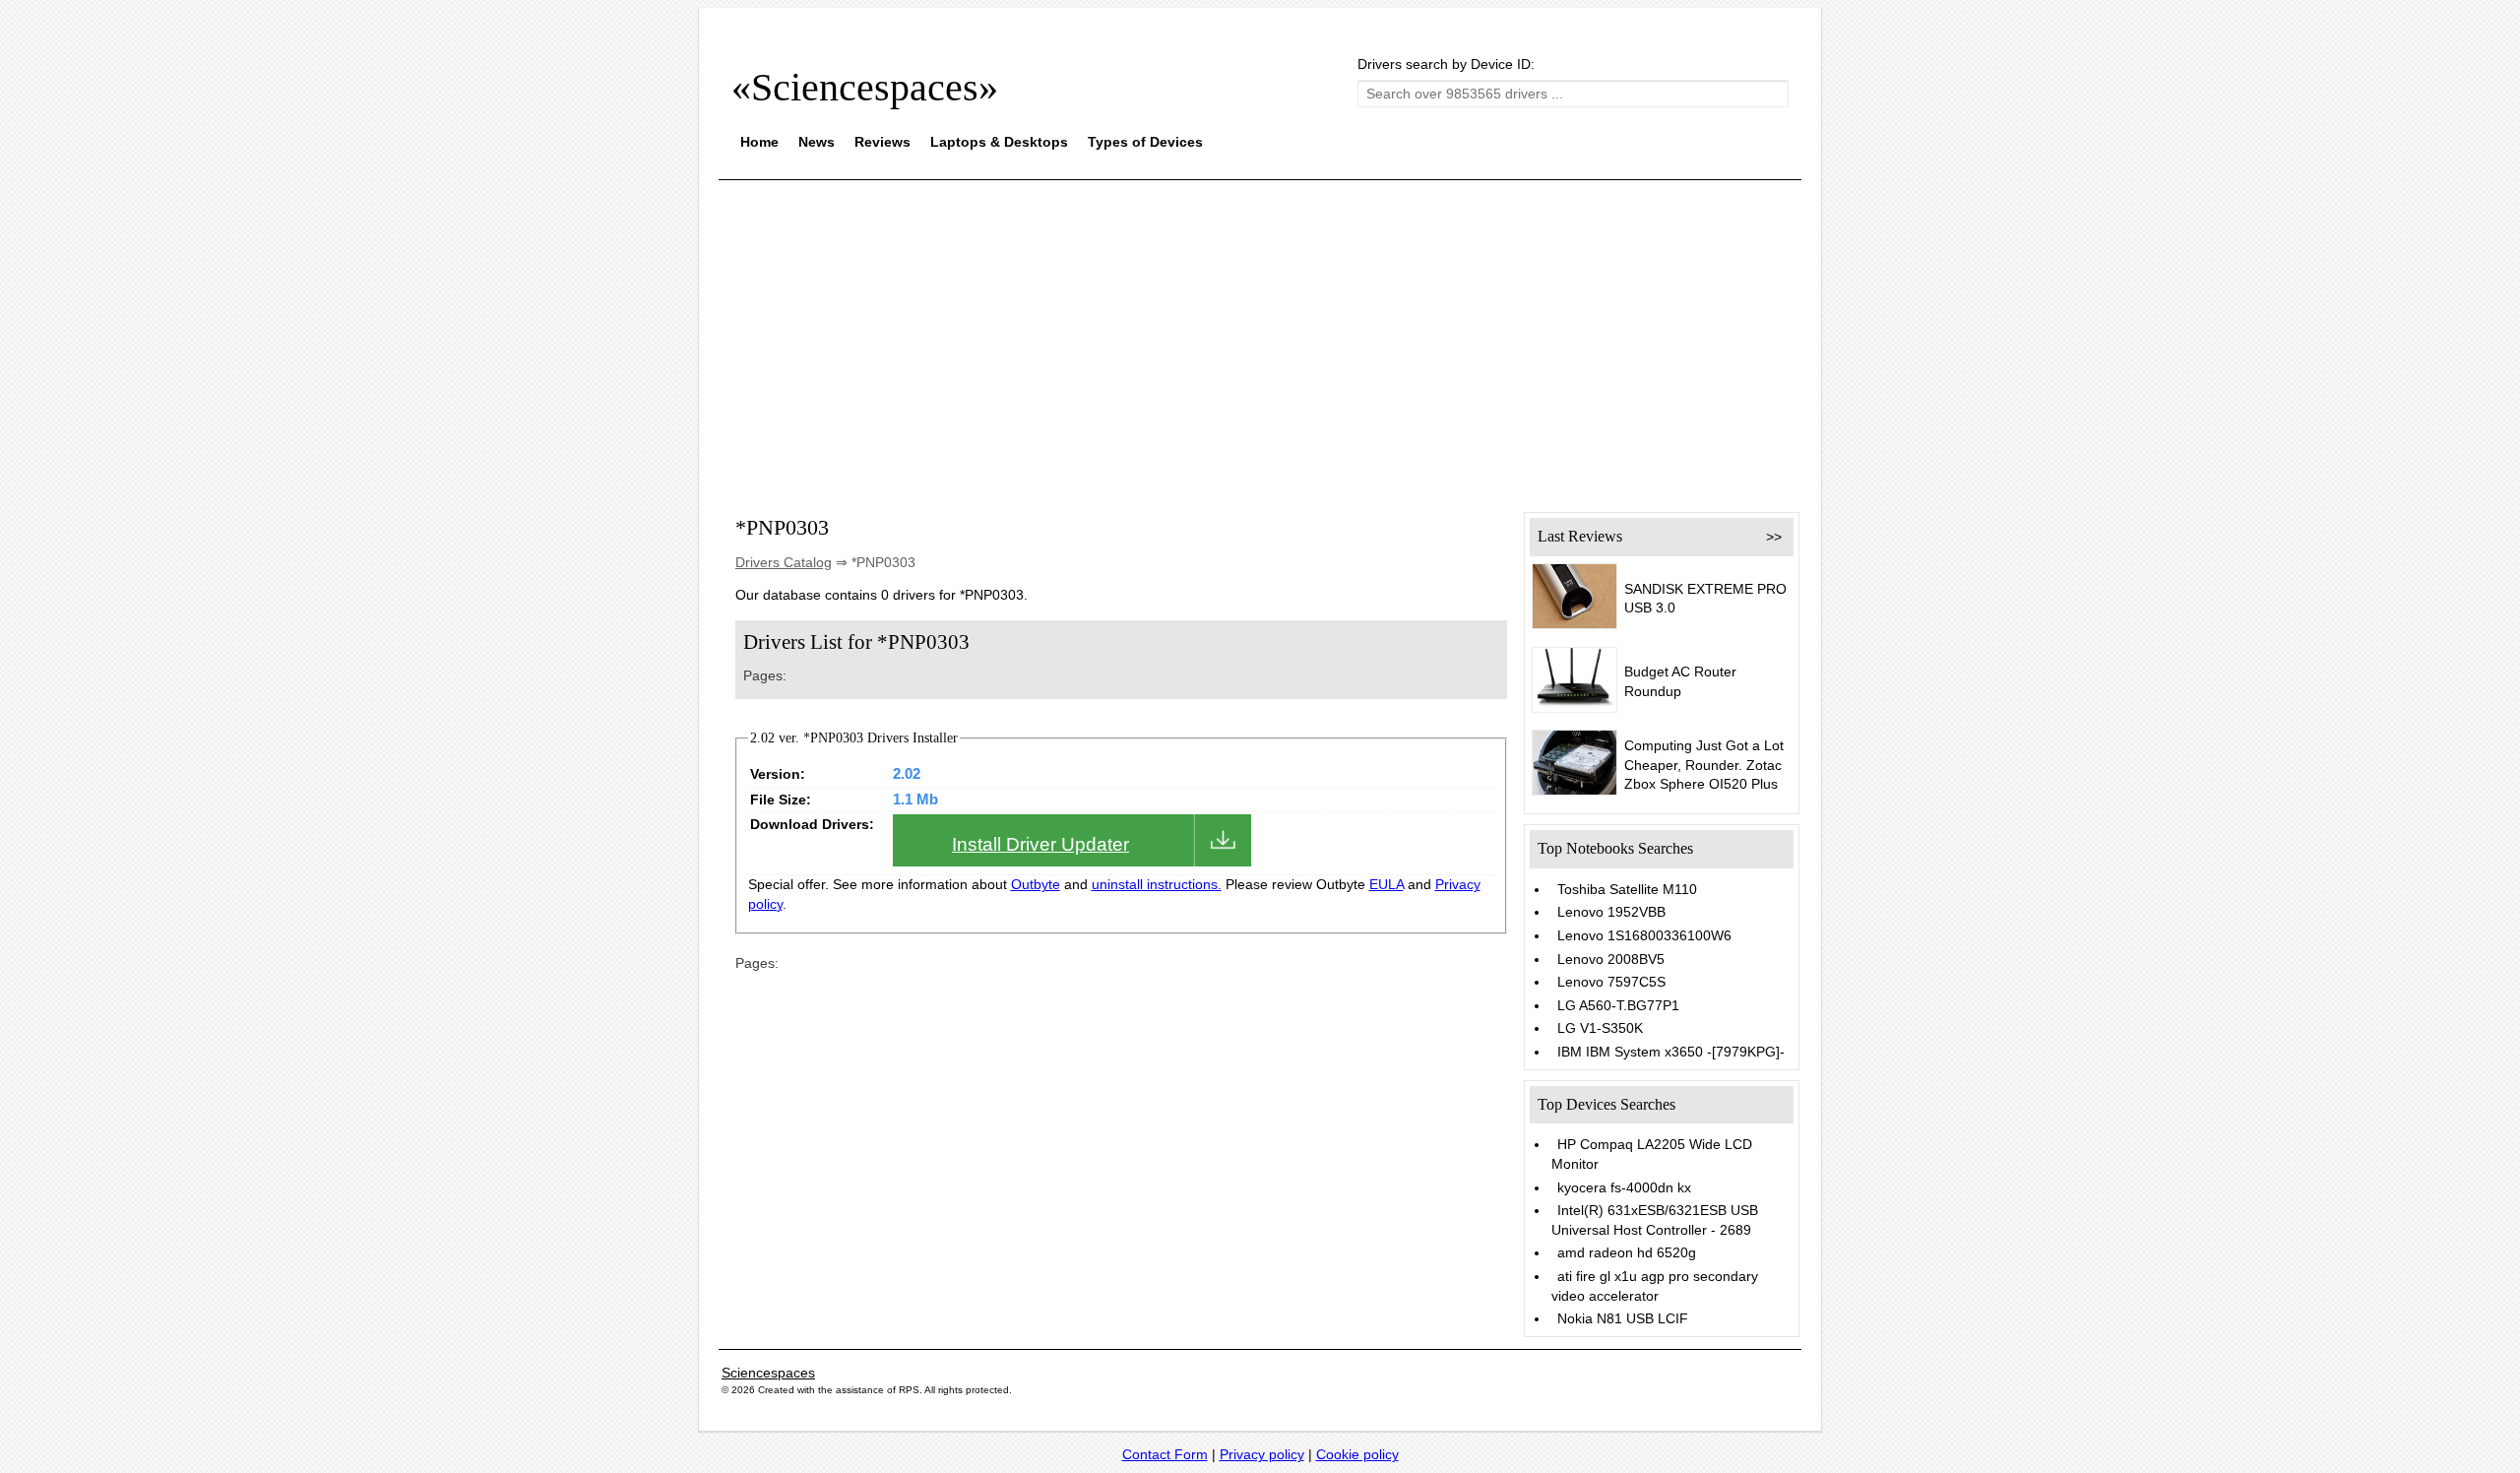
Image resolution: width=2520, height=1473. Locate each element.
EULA (1386, 884)
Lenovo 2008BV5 (1611, 959)
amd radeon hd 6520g (1627, 1252)
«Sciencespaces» (865, 87)
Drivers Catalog (784, 562)
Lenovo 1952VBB (1611, 912)
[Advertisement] (1260, 333)
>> (1774, 537)
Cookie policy (1357, 1454)
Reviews (882, 142)
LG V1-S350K (1600, 1028)
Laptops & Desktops (999, 142)
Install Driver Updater (1040, 844)
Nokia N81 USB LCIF (1623, 1318)
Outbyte (1036, 884)
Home (759, 142)
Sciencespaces (768, 1373)
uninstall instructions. (1157, 884)
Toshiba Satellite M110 (1627, 889)
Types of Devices (1145, 142)
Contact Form (1165, 1454)
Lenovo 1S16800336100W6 (1644, 935)
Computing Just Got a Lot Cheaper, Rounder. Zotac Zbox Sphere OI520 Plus (1704, 765)
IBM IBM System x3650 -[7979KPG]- (1671, 1052)
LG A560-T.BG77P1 (1618, 1005)
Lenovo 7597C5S (1611, 982)
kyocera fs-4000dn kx (1624, 1187)
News (817, 142)
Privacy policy (1262, 1454)
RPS (909, 1390)
